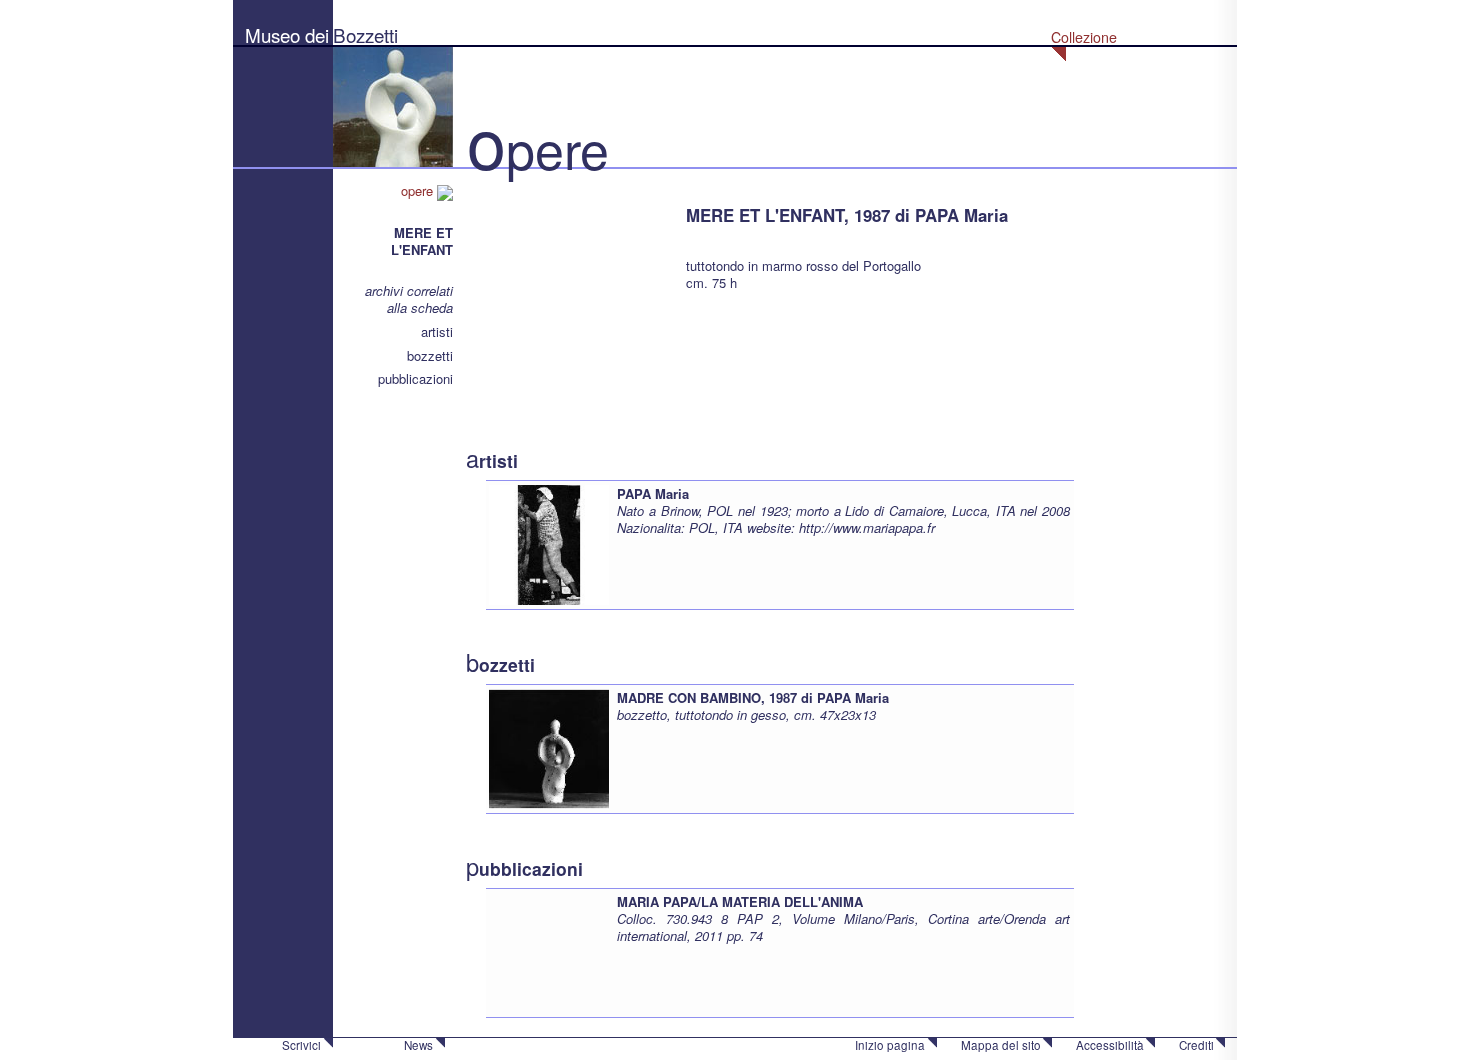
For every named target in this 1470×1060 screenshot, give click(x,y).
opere (419, 190)
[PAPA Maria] (549, 542)
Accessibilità (1110, 1045)
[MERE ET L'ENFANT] (566, 279)
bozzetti (430, 355)
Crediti (1196, 1045)
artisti (437, 331)
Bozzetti (365, 34)
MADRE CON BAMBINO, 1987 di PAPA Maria (753, 697)
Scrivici (301, 1045)
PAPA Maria (653, 493)
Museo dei (287, 34)
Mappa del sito (1001, 1045)
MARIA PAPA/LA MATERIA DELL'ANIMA (740, 901)
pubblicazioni (415, 378)
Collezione (1084, 37)
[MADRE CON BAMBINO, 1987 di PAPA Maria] (549, 746)
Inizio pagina (890, 1045)
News (418, 1045)
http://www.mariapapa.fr (867, 527)
